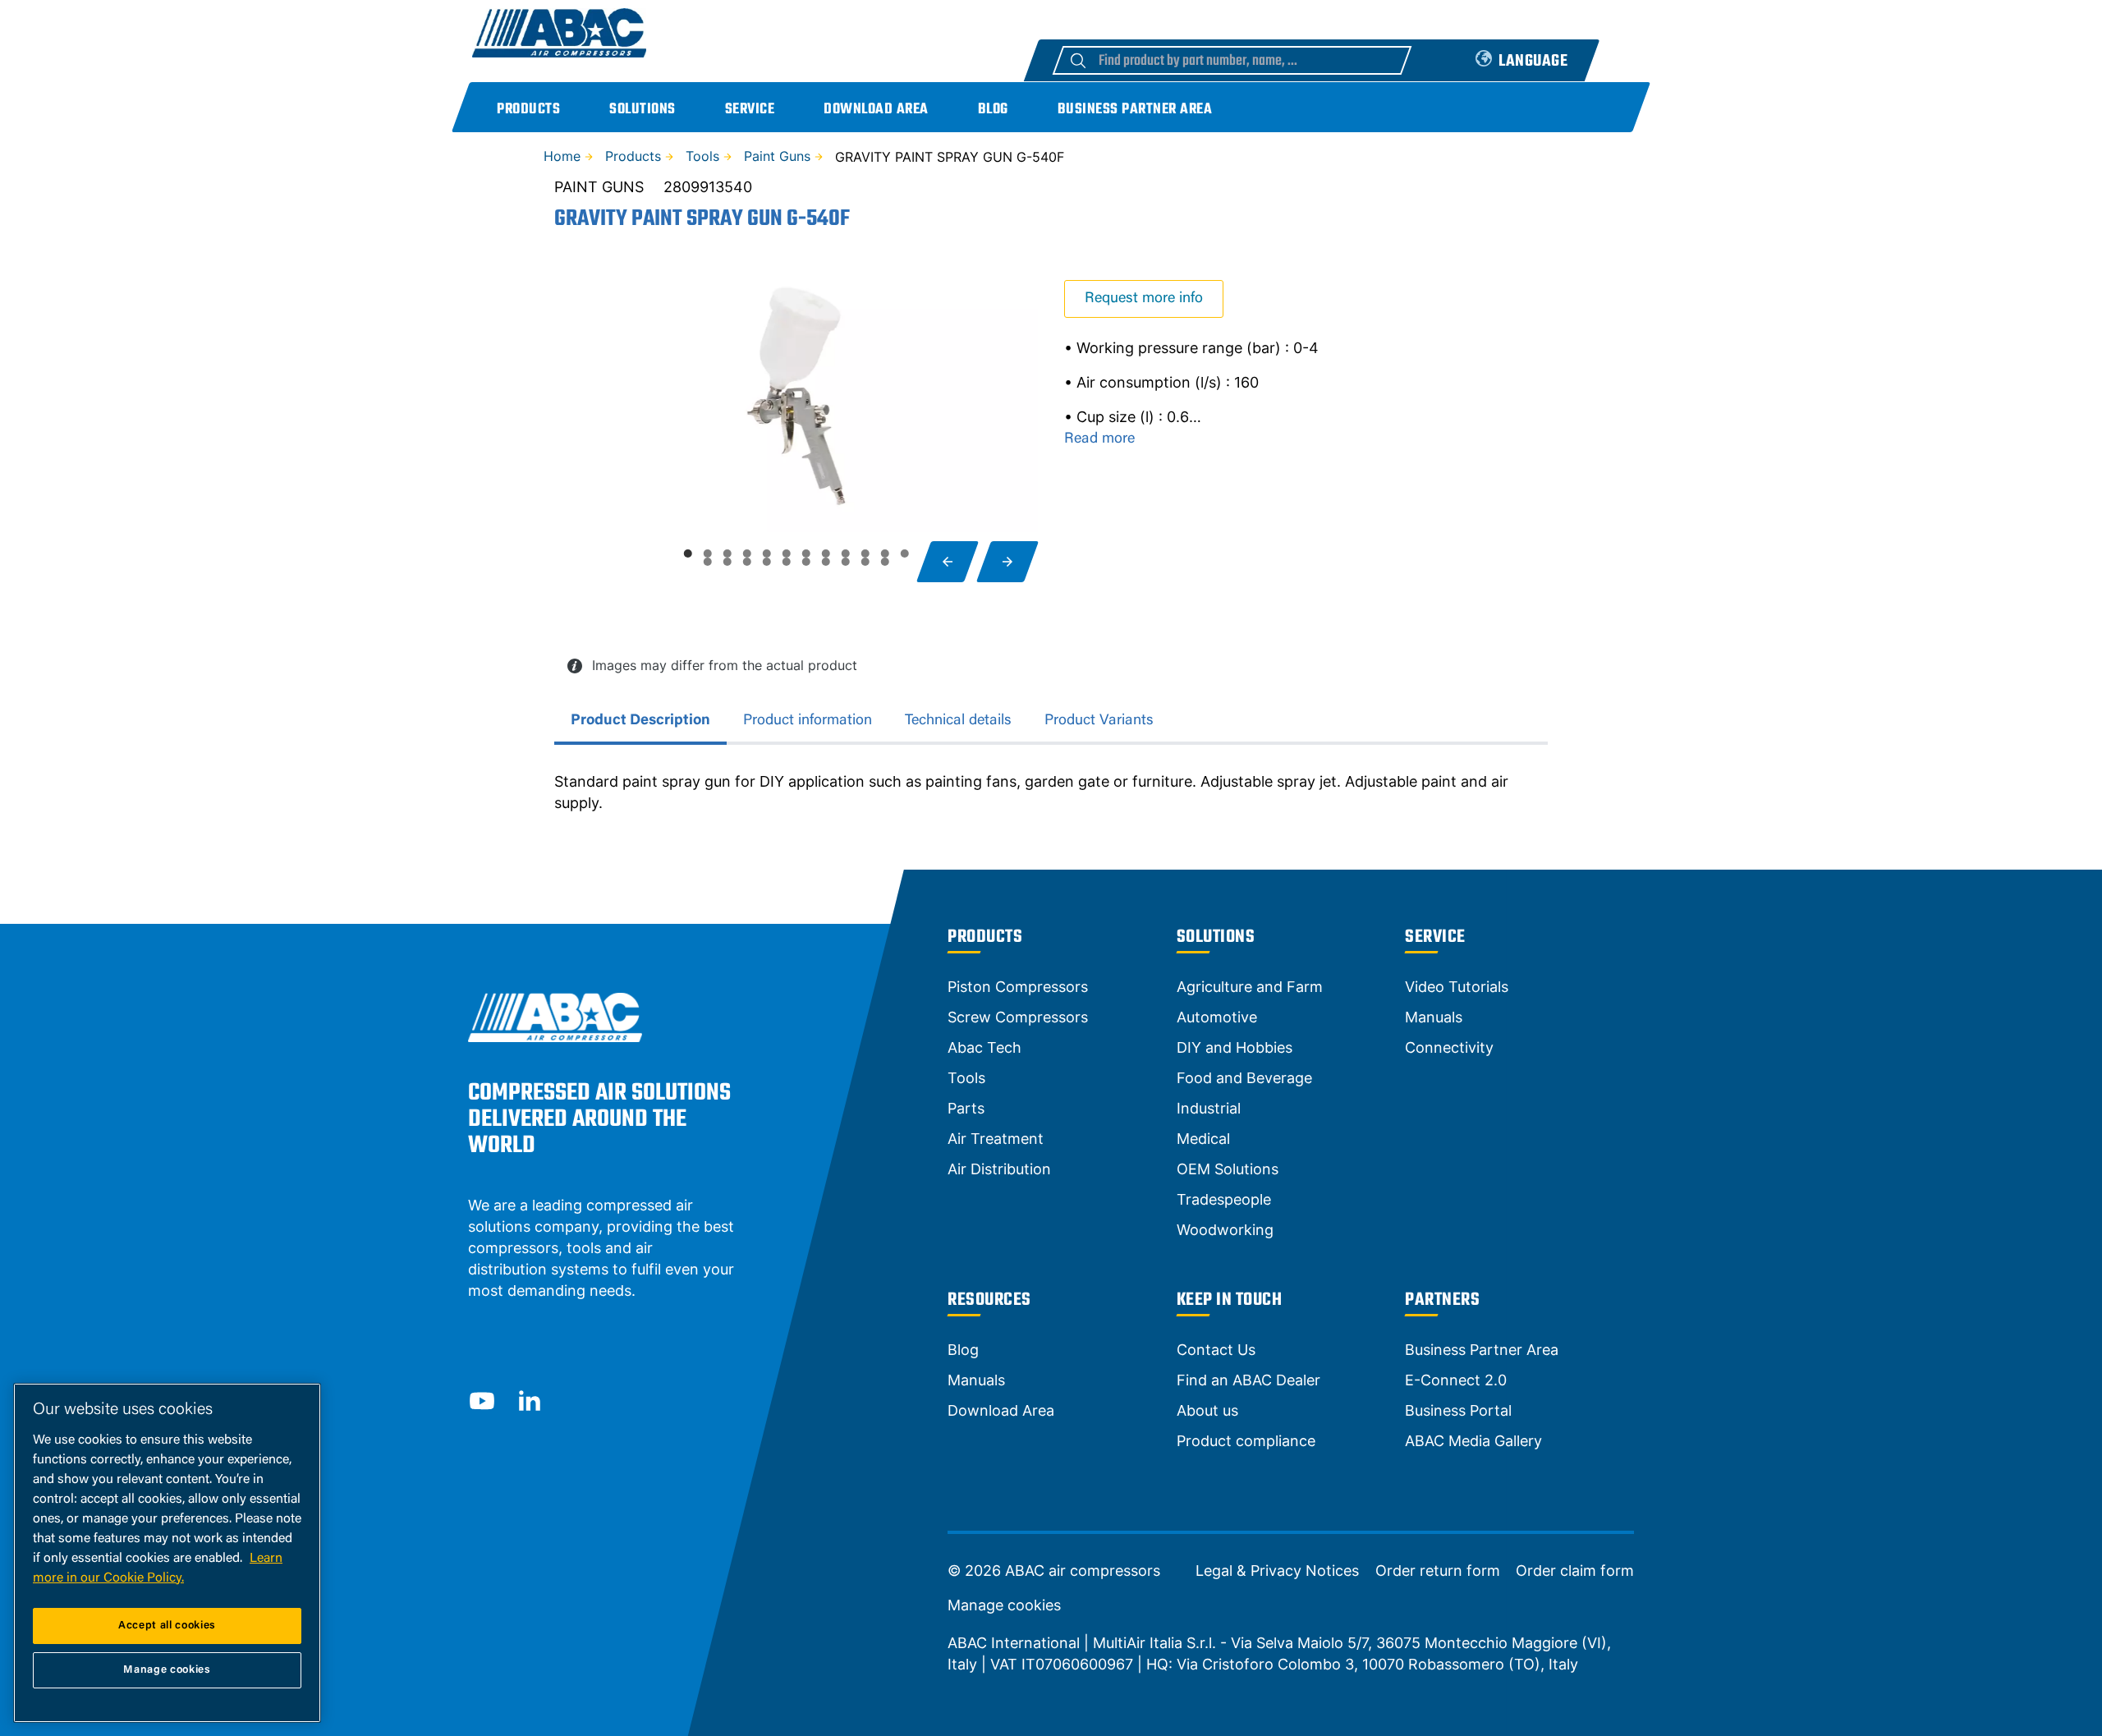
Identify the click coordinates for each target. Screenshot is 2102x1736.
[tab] (688, 553)
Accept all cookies (167, 1626)
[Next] (1007, 562)
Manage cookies (1004, 1605)
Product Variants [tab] (1099, 721)
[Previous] (948, 562)
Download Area (876, 110)
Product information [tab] (808, 721)
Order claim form (1575, 1571)
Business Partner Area (1135, 110)
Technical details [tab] (958, 721)
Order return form (1438, 1571)
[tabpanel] (1051, 792)
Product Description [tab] (640, 721)
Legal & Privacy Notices (1277, 1571)
